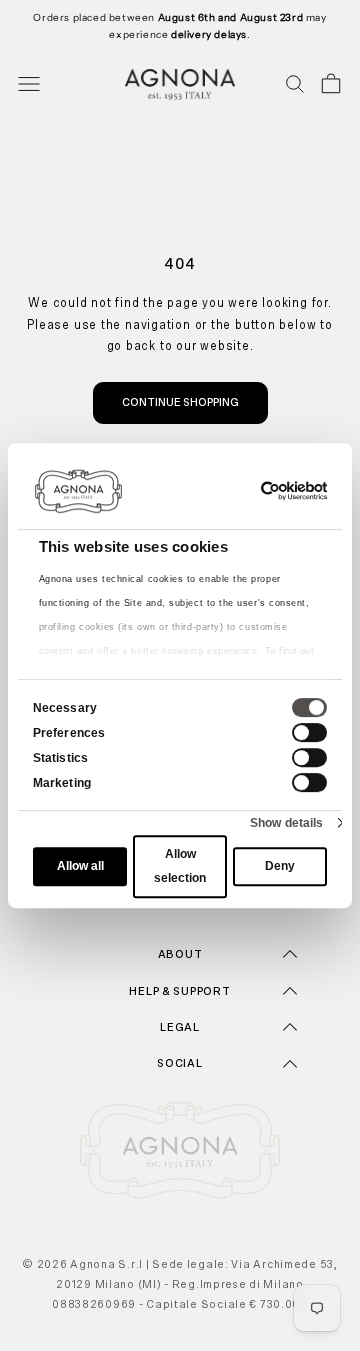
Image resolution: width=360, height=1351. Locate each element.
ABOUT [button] (180, 954)
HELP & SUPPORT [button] (179, 991)
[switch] (309, 732)
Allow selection (180, 867)
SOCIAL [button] (179, 1063)
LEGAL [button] (180, 1027)
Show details (286, 823)
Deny (280, 867)
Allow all (80, 867)
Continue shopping (180, 402)
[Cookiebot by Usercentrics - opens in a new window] (247, 491)
